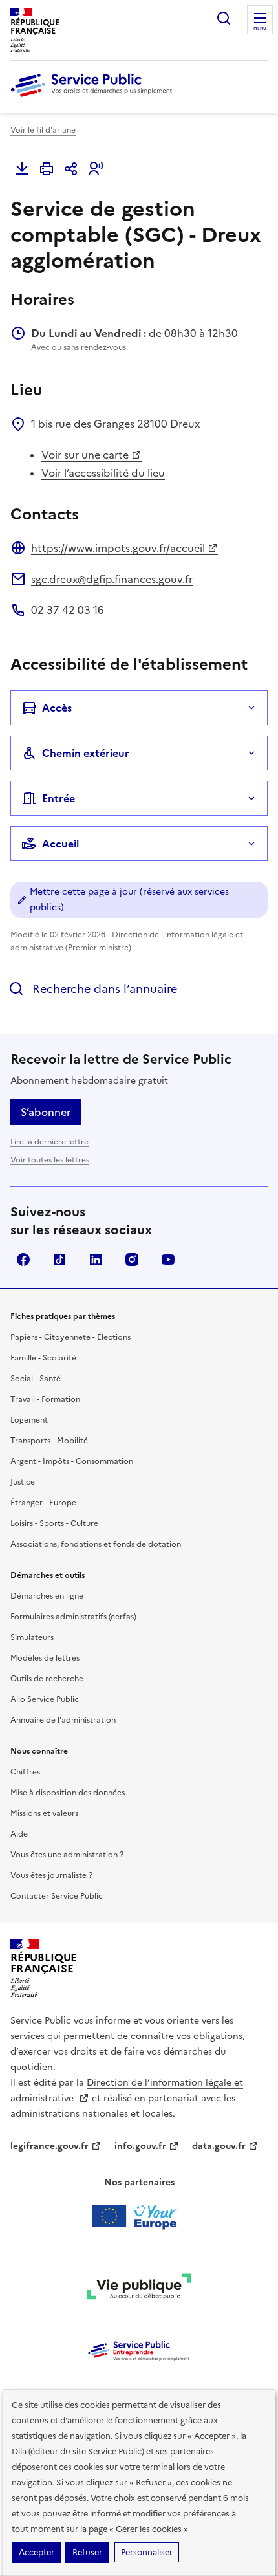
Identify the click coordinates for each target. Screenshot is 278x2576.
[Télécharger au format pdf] (22, 169)
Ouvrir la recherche (224, 18)
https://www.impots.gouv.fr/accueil (118, 548)
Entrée (59, 798)
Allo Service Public (45, 1699)
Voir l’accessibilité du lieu (103, 473)
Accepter (37, 2552)
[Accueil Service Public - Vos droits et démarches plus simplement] (94, 98)
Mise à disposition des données (68, 1793)
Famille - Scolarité (43, 1358)
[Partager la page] (71, 169)
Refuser (87, 2552)
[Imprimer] (47, 169)
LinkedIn (96, 1260)
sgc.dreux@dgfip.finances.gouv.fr (112, 579)
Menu (260, 28)
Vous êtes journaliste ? (51, 1875)
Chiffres (25, 1772)
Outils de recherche (47, 1679)
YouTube (168, 1260)
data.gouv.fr (219, 2146)
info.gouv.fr (140, 2146)
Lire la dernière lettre (49, 1142)
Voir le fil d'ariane (43, 130)
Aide (19, 1834)
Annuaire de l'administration (63, 1720)
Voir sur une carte (85, 455)
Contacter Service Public (57, 1896)
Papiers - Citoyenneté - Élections (70, 1337)
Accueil (60, 844)
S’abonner (46, 1112)
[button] (96, 169)
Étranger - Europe (43, 1503)
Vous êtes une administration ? (67, 1855)
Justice (23, 1482)
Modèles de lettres (45, 1658)
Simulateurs (32, 1637)
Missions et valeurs (44, 1813)
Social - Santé (36, 1379)
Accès (57, 708)
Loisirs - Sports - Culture (54, 1523)
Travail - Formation (45, 1399)
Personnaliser (147, 2552)
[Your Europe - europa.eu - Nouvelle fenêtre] (139, 2216)
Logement (29, 1420)
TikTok (59, 1260)
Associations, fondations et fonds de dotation (96, 1544)
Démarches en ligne (47, 1596)
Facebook (23, 1260)
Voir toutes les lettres (50, 1160)
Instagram (132, 1260)
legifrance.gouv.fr (49, 2146)
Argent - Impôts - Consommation (72, 1461)
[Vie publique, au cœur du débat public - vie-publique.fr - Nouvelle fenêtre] (139, 2289)
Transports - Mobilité (49, 1441)
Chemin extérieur (86, 753)
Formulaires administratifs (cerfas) (73, 1617)
